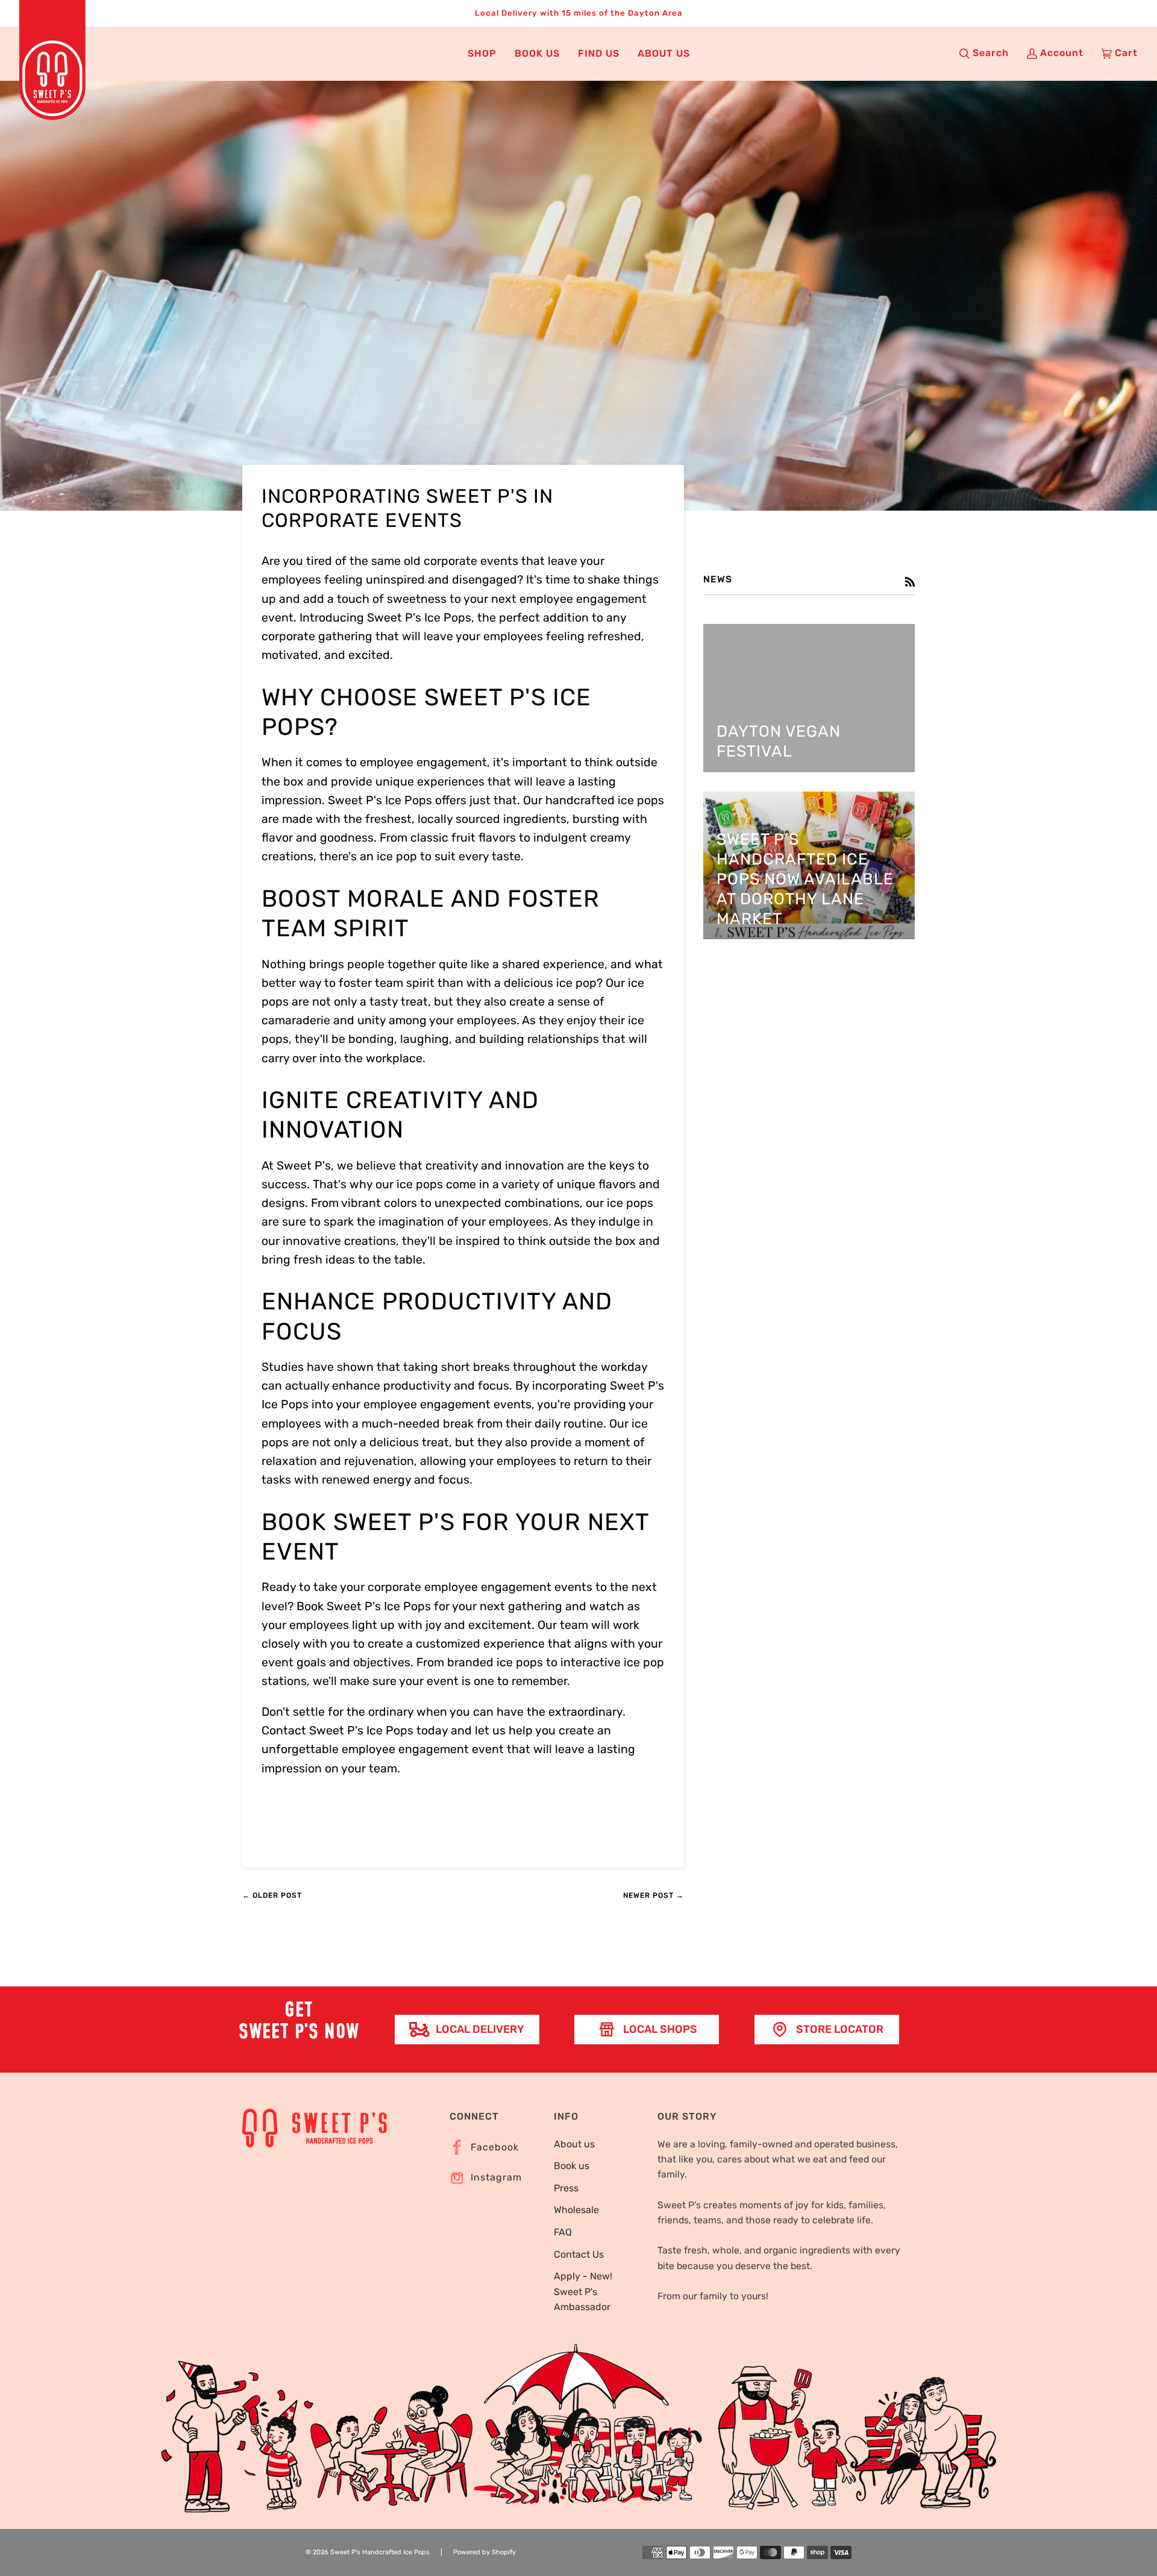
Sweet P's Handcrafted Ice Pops (380, 2552)
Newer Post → (654, 1895)
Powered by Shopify (484, 2552)
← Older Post (272, 1895)
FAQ (563, 2232)
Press (566, 2188)
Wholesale (576, 2210)
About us (574, 2144)
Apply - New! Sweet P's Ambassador (583, 2291)
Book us (572, 2166)
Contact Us (579, 2254)
